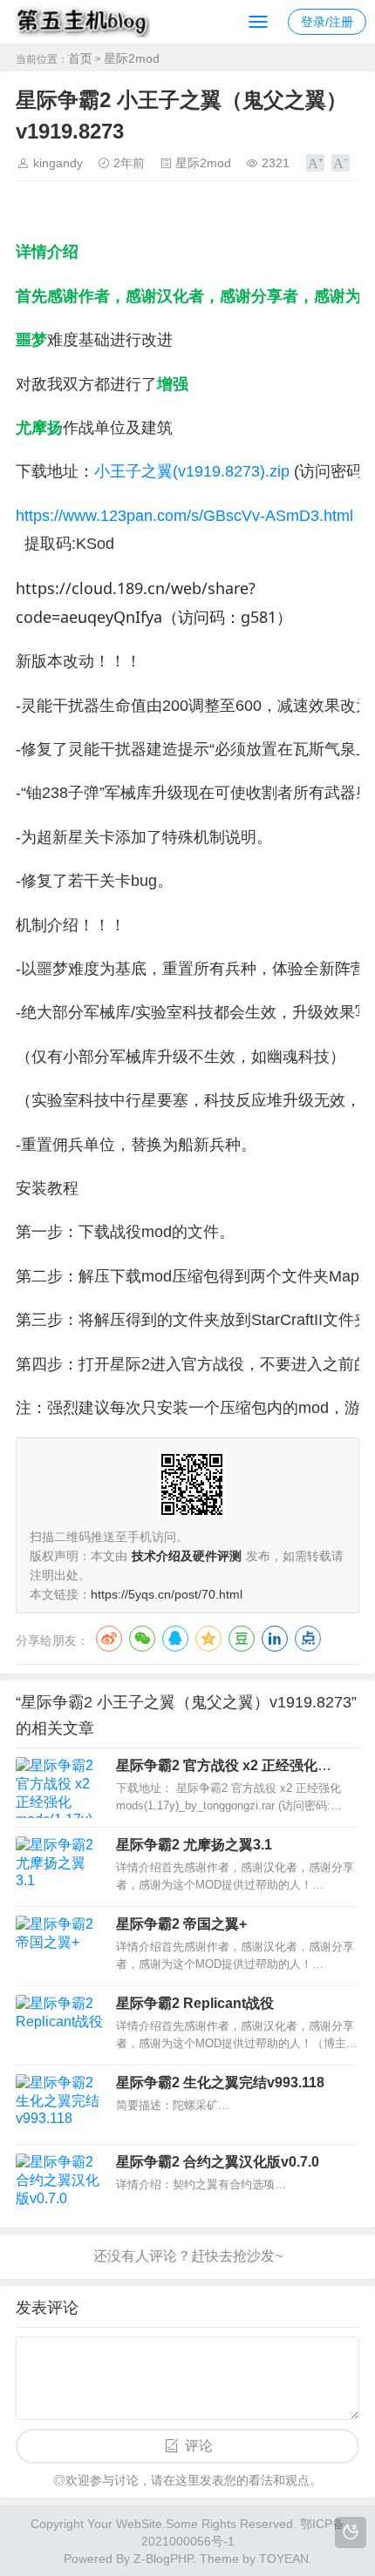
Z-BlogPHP (163, 2559)
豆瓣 (242, 1639)
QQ (175, 1639)
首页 (80, 58)
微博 (109, 1639)
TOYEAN (284, 2559)
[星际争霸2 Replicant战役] (59, 2025)
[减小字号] (341, 163)
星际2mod (132, 58)
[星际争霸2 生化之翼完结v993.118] (59, 2105)
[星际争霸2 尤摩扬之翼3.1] (59, 1867)
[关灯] (351, 2532)
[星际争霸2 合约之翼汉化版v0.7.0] (59, 2184)
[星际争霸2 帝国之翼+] (59, 1946)
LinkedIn (275, 1639)
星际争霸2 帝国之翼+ (181, 1924)
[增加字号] (315, 163)
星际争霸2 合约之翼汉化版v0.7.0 (218, 2162)
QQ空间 (208, 1639)
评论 (199, 2446)
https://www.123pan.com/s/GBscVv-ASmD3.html (184, 516)
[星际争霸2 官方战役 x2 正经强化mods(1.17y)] (59, 1788)
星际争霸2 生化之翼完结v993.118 (220, 2082)
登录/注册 (327, 22)
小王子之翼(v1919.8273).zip (192, 471)
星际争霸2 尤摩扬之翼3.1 (194, 1845)
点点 (308, 1639)
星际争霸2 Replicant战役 (195, 2003)
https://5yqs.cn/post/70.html (167, 1594)
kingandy (58, 163)
